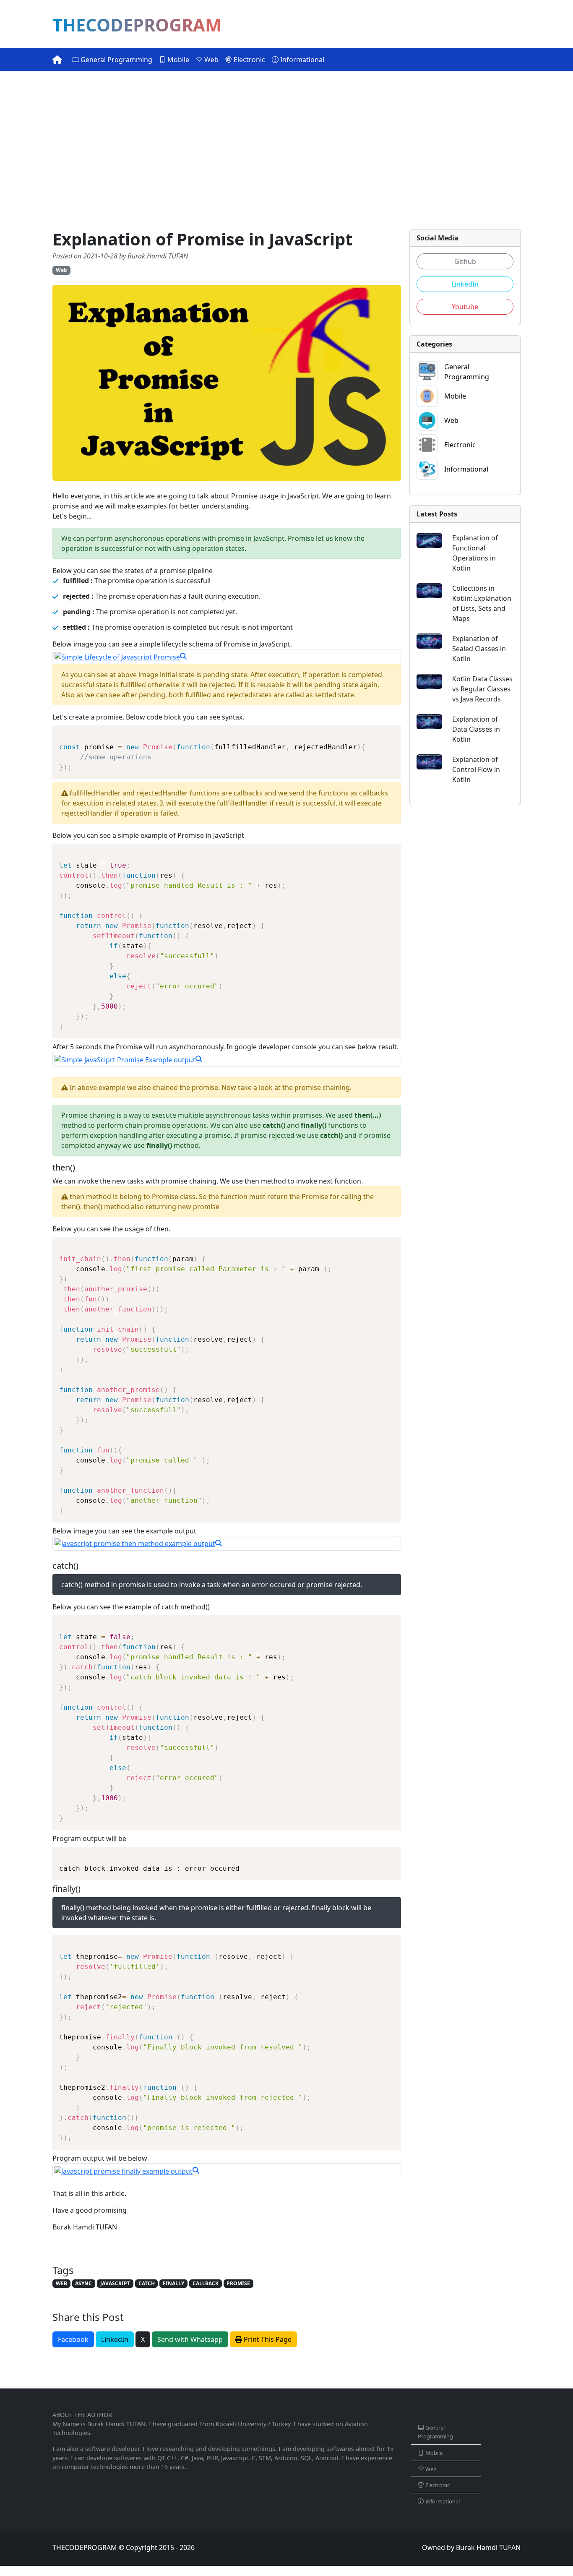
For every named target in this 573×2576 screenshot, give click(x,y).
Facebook (73, 2339)
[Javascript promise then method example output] (227, 1544)
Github (465, 261)
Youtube (465, 307)
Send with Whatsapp (190, 2339)
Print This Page (267, 2339)
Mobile (177, 60)
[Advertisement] (286, 150)
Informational (301, 60)
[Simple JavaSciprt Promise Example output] (227, 1059)
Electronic (249, 60)
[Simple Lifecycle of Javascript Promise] (227, 657)
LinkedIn (115, 2339)
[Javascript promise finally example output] (227, 2171)
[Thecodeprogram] (57, 60)
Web (211, 60)
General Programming (116, 60)
